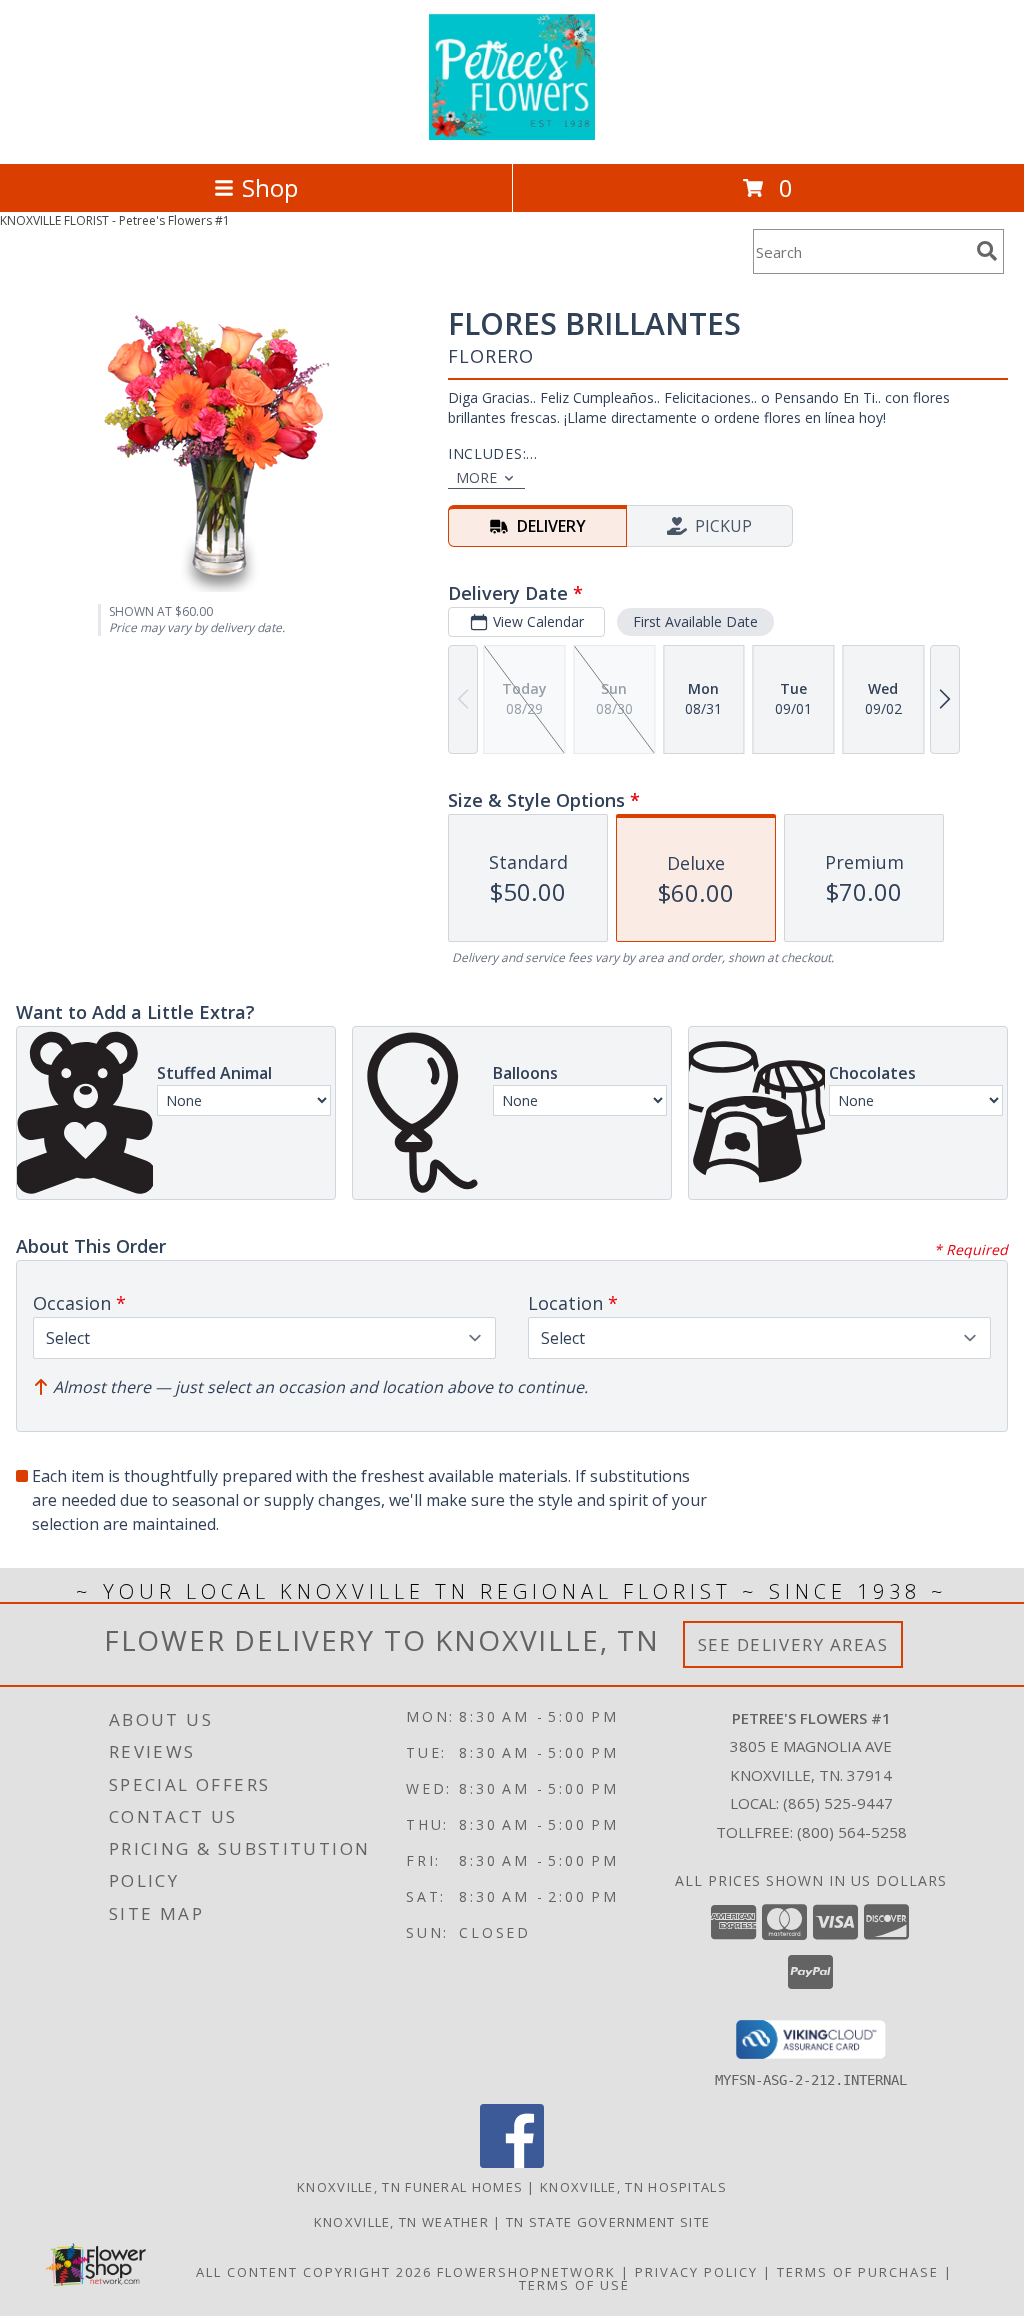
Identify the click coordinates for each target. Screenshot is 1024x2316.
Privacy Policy (696, 2272)
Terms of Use (574, 2285)
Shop (270, 187)
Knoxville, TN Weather (401, 2222)
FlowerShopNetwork (526, 2272)
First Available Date (695, 621)
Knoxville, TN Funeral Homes (410, 2187)
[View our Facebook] (512, 2162)
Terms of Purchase (858, 2272)
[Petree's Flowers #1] (512, 134)
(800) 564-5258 (852, 1832)
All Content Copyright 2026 (314, 2272)
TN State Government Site (608, 2222)
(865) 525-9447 (838, 1803)
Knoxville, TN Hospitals (633, 2187)
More (476, 477)
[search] (987, 251)
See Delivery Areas (793, 1644)
